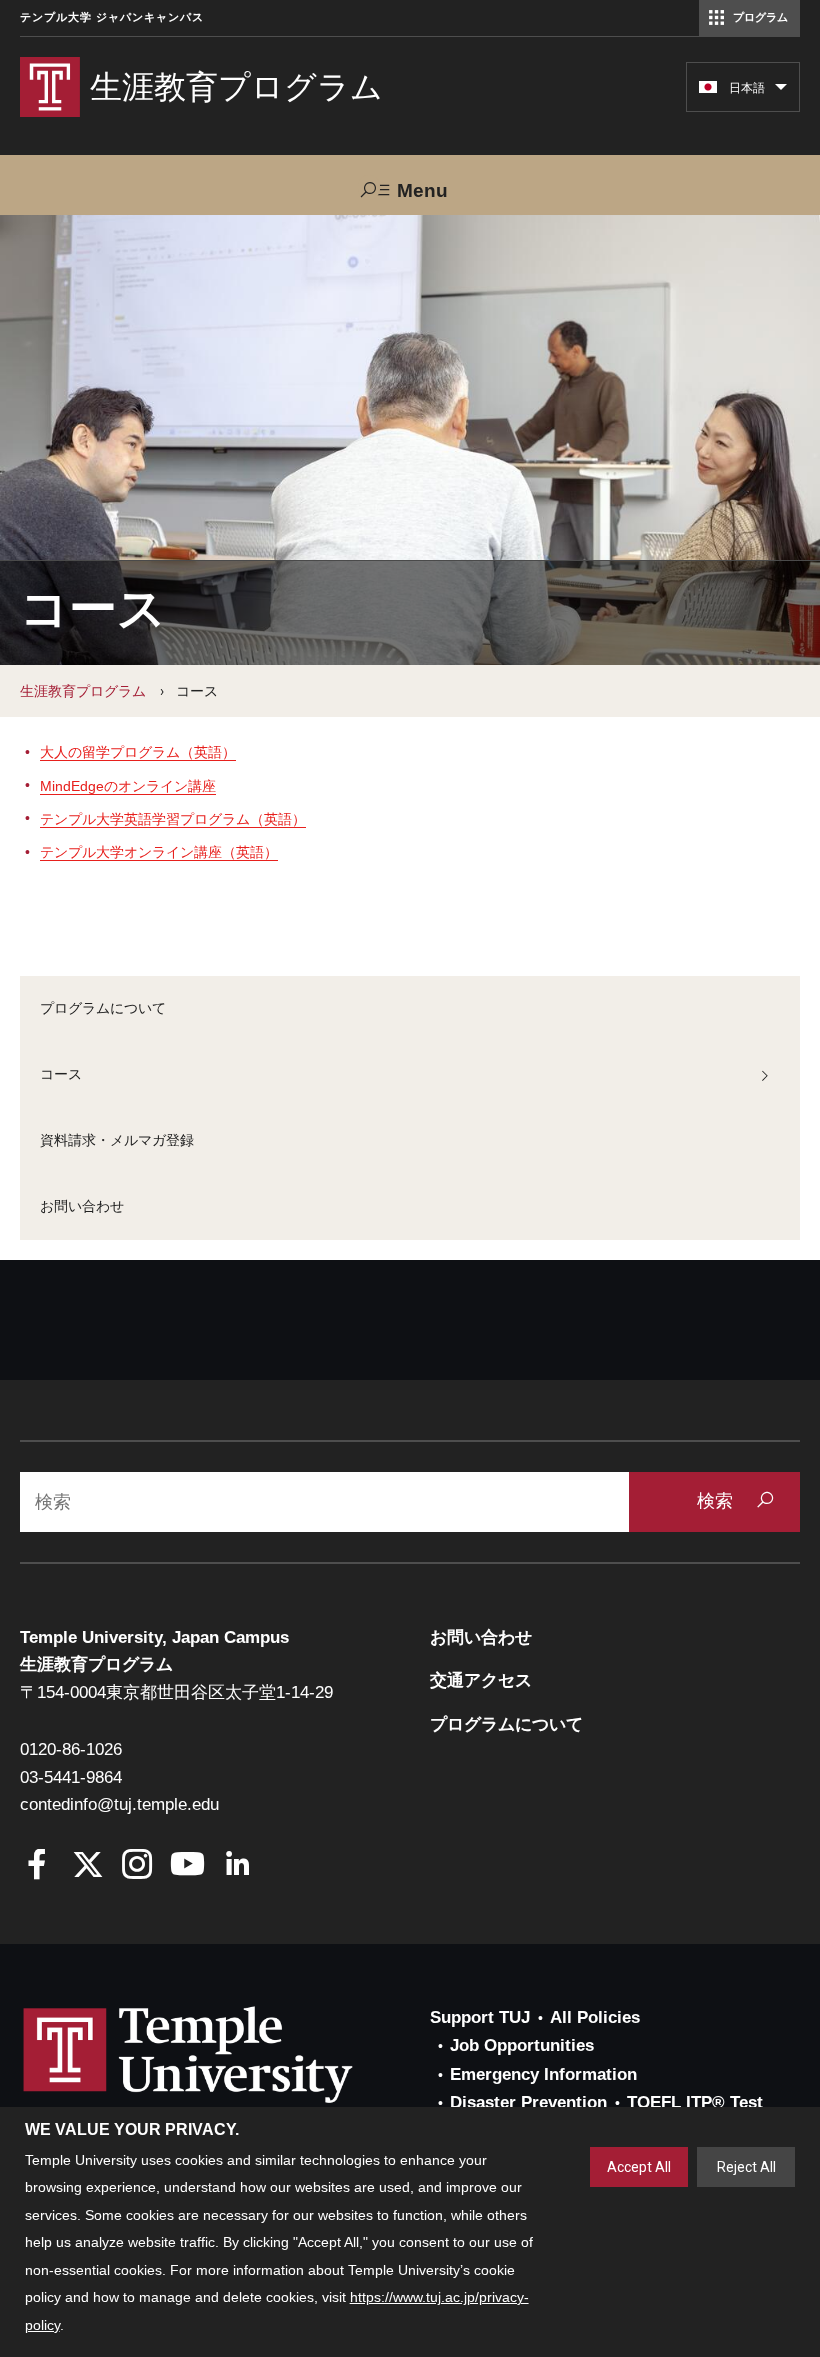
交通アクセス (481, 1680)
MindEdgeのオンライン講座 (128, 786)
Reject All (746, 2167)
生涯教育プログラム (83, 691)
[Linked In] (237, 1866)
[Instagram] (137, 1866)
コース (61, 1074)
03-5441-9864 (71, 1777)
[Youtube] (187, 1866)
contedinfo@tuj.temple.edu (119, 1804)
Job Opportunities (522, 2045)
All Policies (595, 2017)
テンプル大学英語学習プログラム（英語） (173, 819)
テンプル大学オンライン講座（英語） (159, 852)
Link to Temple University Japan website (220, 2074)
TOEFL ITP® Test (695, 2102)
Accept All (639, 2167)
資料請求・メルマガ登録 (117, 1140)
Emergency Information (543, 2074)
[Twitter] (87, 1866)
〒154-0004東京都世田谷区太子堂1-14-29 (176, 1692)
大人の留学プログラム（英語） (138, 752)
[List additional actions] (781, 92)
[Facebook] (37, 1866)
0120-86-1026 (71, 1749)
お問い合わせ (82, 1206)
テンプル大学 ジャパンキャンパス (112, 17)
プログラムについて (103, 1008)
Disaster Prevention (528, 2102)
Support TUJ (480, 2017)
